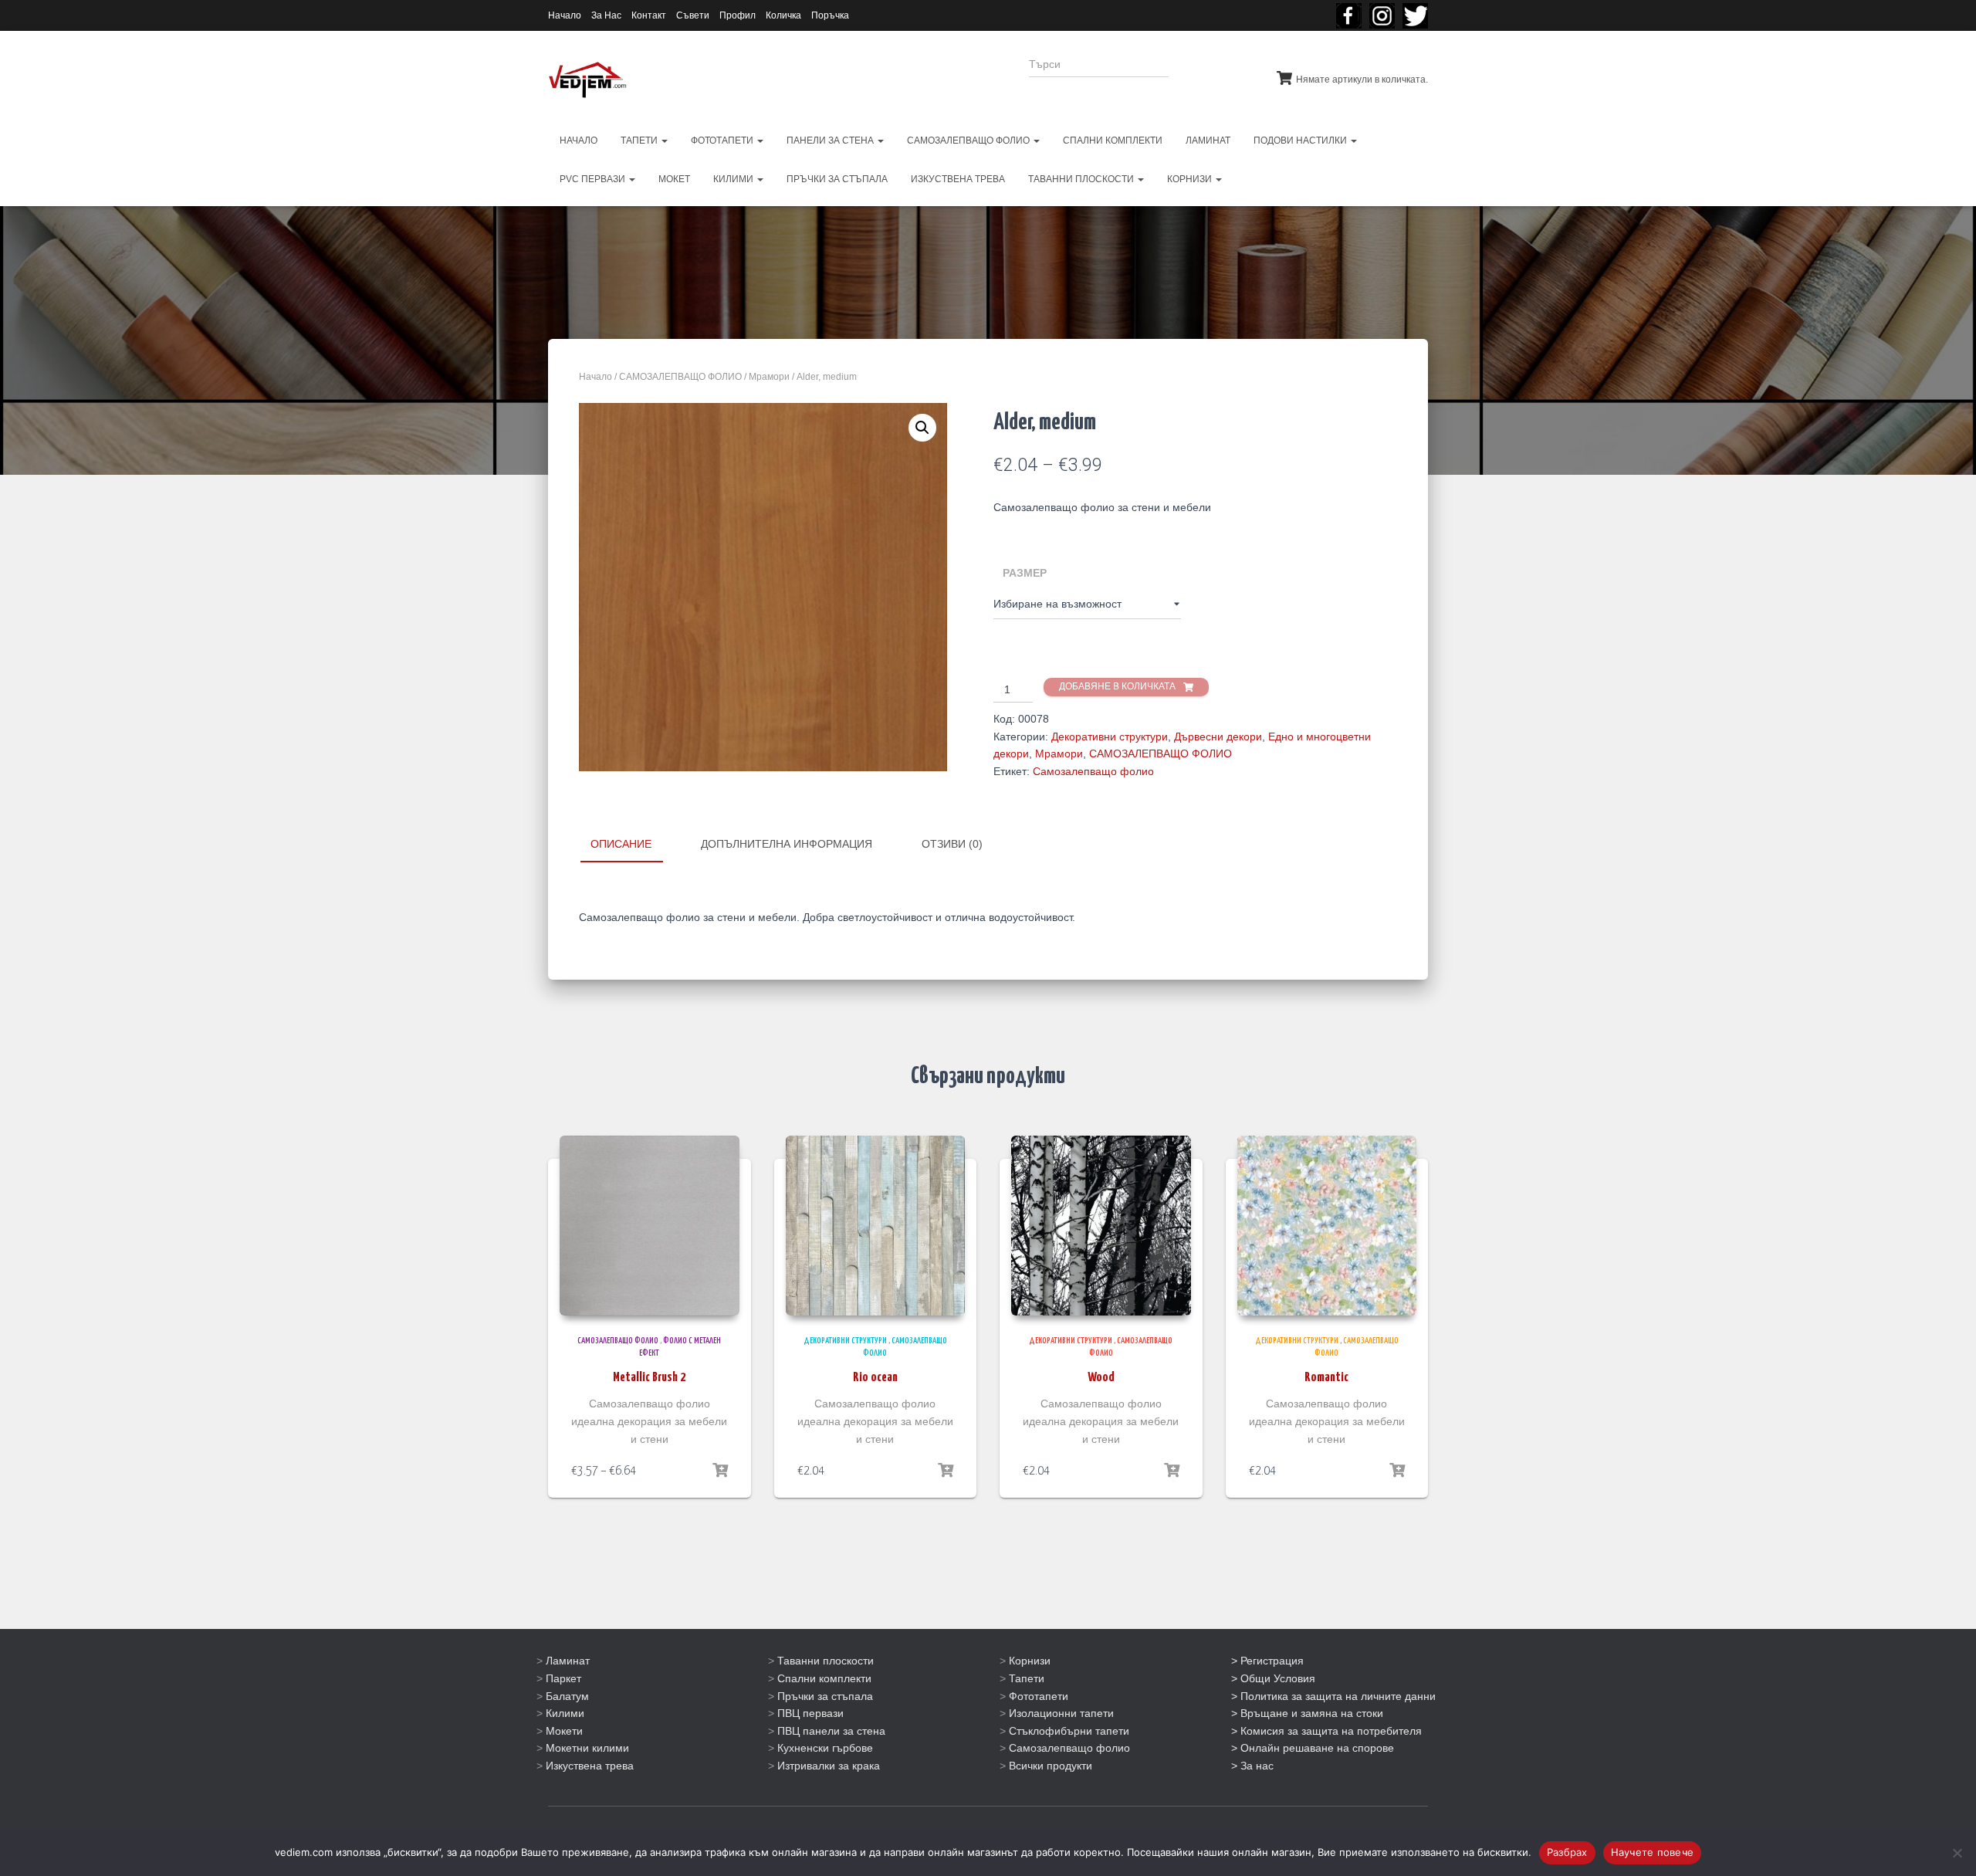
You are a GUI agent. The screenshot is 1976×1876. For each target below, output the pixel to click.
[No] (1957, 1853)
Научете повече (1653, 1852)
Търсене (1211, 74)
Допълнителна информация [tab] (787, 844)
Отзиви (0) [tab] (952, 844)
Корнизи (1030, 1661)
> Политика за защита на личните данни (1333, 1696)
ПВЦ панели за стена (831, 1731)
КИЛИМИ (734, 179)
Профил (738, 15)
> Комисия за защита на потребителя (1326, 1731)
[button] (922, 428)
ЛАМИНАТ (1208, 141)
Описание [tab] (621, 844)
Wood (1101, 1378)
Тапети (1027, 1678)
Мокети (564, 1731)
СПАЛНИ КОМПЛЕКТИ (1113, 141)
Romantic (1326, 1378)
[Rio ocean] (876, 1226)
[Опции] (720, 1471)
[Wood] (1101, 1226)
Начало (565, 15)
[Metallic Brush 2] (650, 1226)
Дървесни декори (1218, 737)
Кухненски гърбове (825, 1748)
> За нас (1252, 1766)
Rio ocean (875, 1378)
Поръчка (830, 15)
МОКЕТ (674, 179)
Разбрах (1567, 1852)
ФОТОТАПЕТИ (723, 141)
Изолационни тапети (1061, 1713)
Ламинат (568, 1661)
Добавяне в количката (1117, 686)
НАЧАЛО (579, 141)
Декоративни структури (1110, 737)
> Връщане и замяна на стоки (1307, 1713)
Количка (783, 15)
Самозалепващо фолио (1093, 771)
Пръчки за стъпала (825, 1696)
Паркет (563, 1678)
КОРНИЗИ (1191, 179)
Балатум (567, 1696)
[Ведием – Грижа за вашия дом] (587, 80)
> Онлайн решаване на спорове (1313, 1748)
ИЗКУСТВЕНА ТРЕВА (958, 179)
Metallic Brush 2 (649, 1378)
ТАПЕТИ (640, 141)
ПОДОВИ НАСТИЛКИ (1301, 141)
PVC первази (594, 179)
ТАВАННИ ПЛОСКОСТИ (1082, 179)
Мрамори (769, 377)
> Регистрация (1267, 1661)
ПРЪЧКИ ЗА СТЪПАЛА (837, 179)
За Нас (606, 15)
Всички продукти (1051, 1766)
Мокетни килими (587, 1748)
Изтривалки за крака (829, 1766)
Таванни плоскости (826, 1661)
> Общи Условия (1273, 1678)
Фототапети (1039, 1696)
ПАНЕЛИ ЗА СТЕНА (831, 141)
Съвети (693, 15)
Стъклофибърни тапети (1069, 1731)
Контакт (649, 15)
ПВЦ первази (810, 1713)
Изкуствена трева (590, 1766)
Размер (1025, 573)
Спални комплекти (824, 1678)
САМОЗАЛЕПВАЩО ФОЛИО (969, 141)
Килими (565, 1713)
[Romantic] (1327, 1226)
